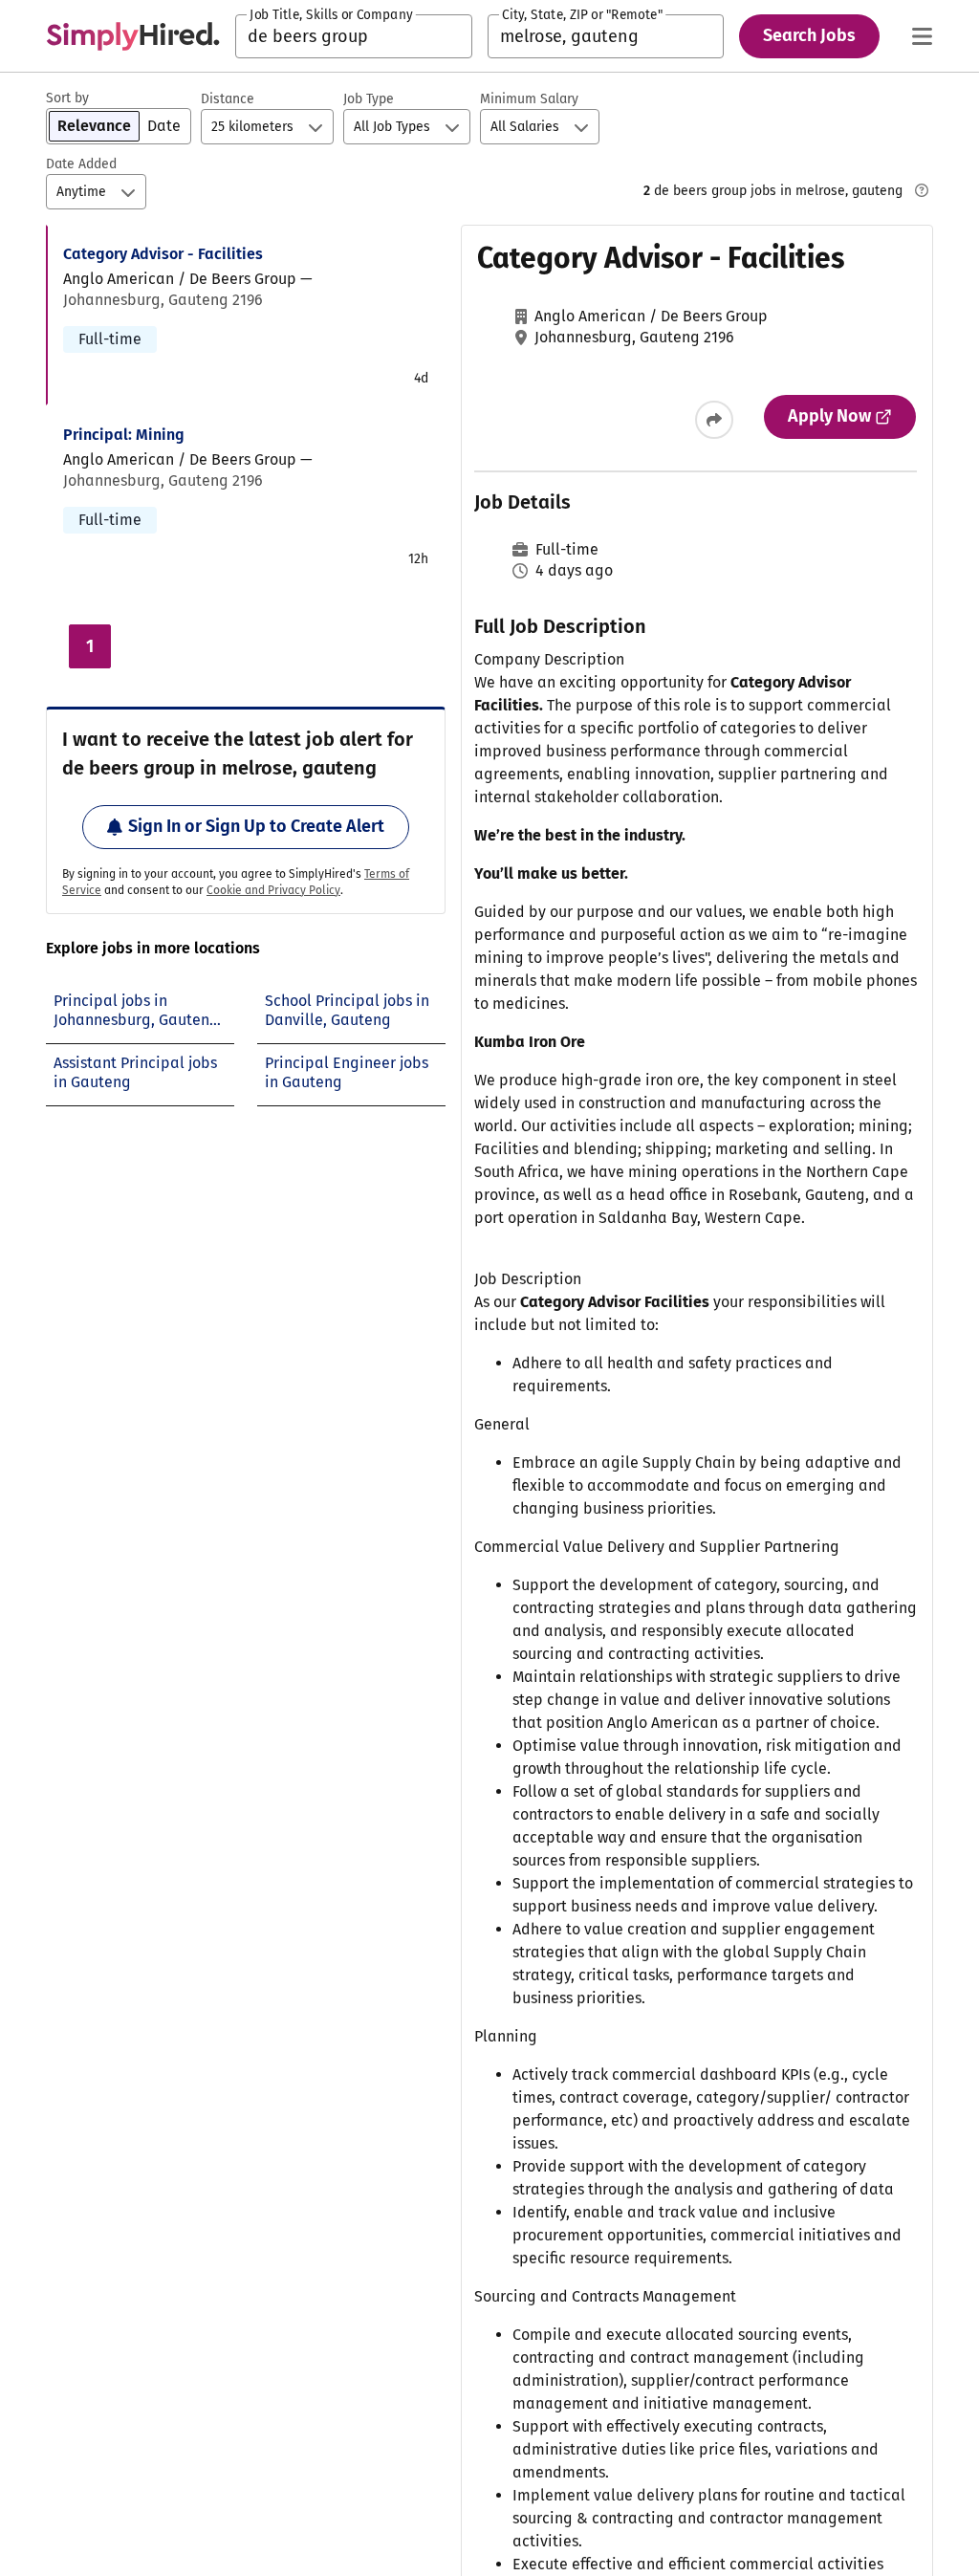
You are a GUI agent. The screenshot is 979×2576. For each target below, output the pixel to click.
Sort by (67, 98)
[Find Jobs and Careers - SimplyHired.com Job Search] (133, 36)
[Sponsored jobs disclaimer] (922, 190)
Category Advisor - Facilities (163, 254)
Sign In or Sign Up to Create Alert (256, 826)
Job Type (369, 99)
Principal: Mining (124, 435)
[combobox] (354, 36)
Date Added (81, 164)
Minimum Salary (529, 99)
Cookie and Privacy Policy (273, 890)
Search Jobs (809, 35)
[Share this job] (714, 420)
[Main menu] (922, 36)
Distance (228, 99)
